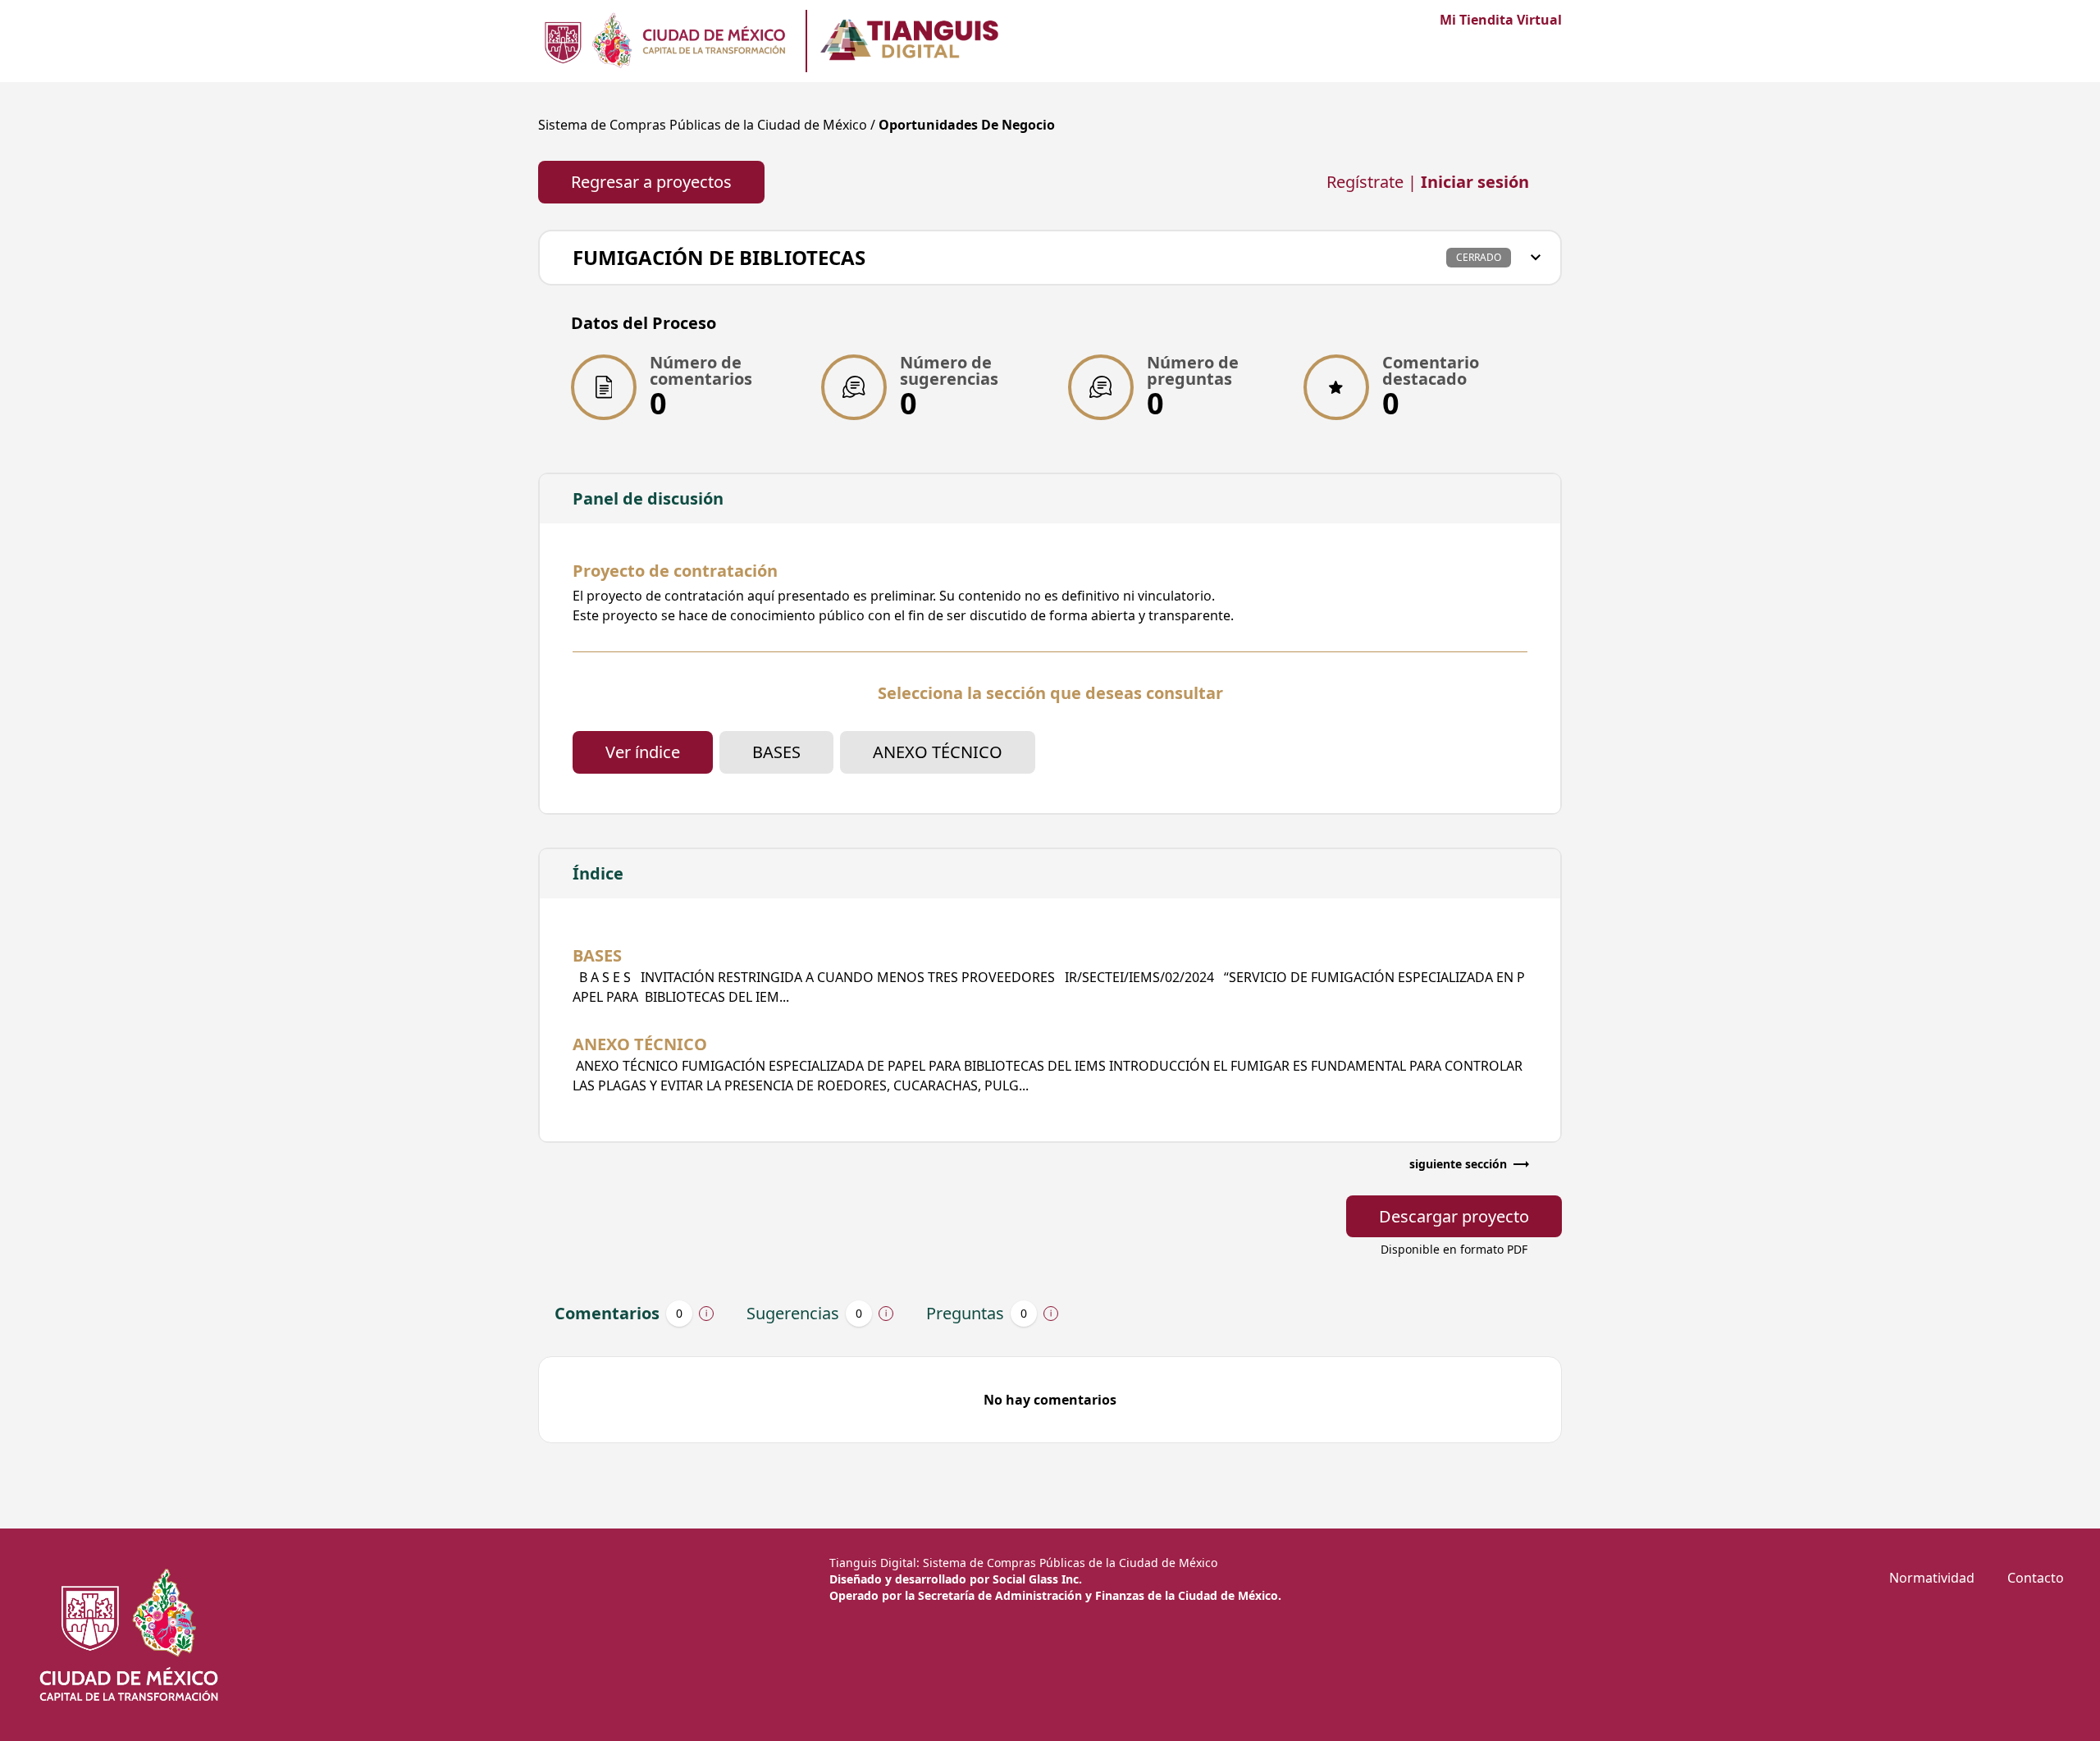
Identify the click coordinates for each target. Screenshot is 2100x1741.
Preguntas (977, 1313)
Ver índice (643, 752)
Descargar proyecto (1454, 1216)
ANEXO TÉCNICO (938, 752)
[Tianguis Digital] (664, 41)
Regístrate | (1428, 182)
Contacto (2036, 1578)
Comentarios (619, 1313)
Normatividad (1932, 1578)
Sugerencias (804, 1313)
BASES (776, 752)
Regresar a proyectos (651, 182)
